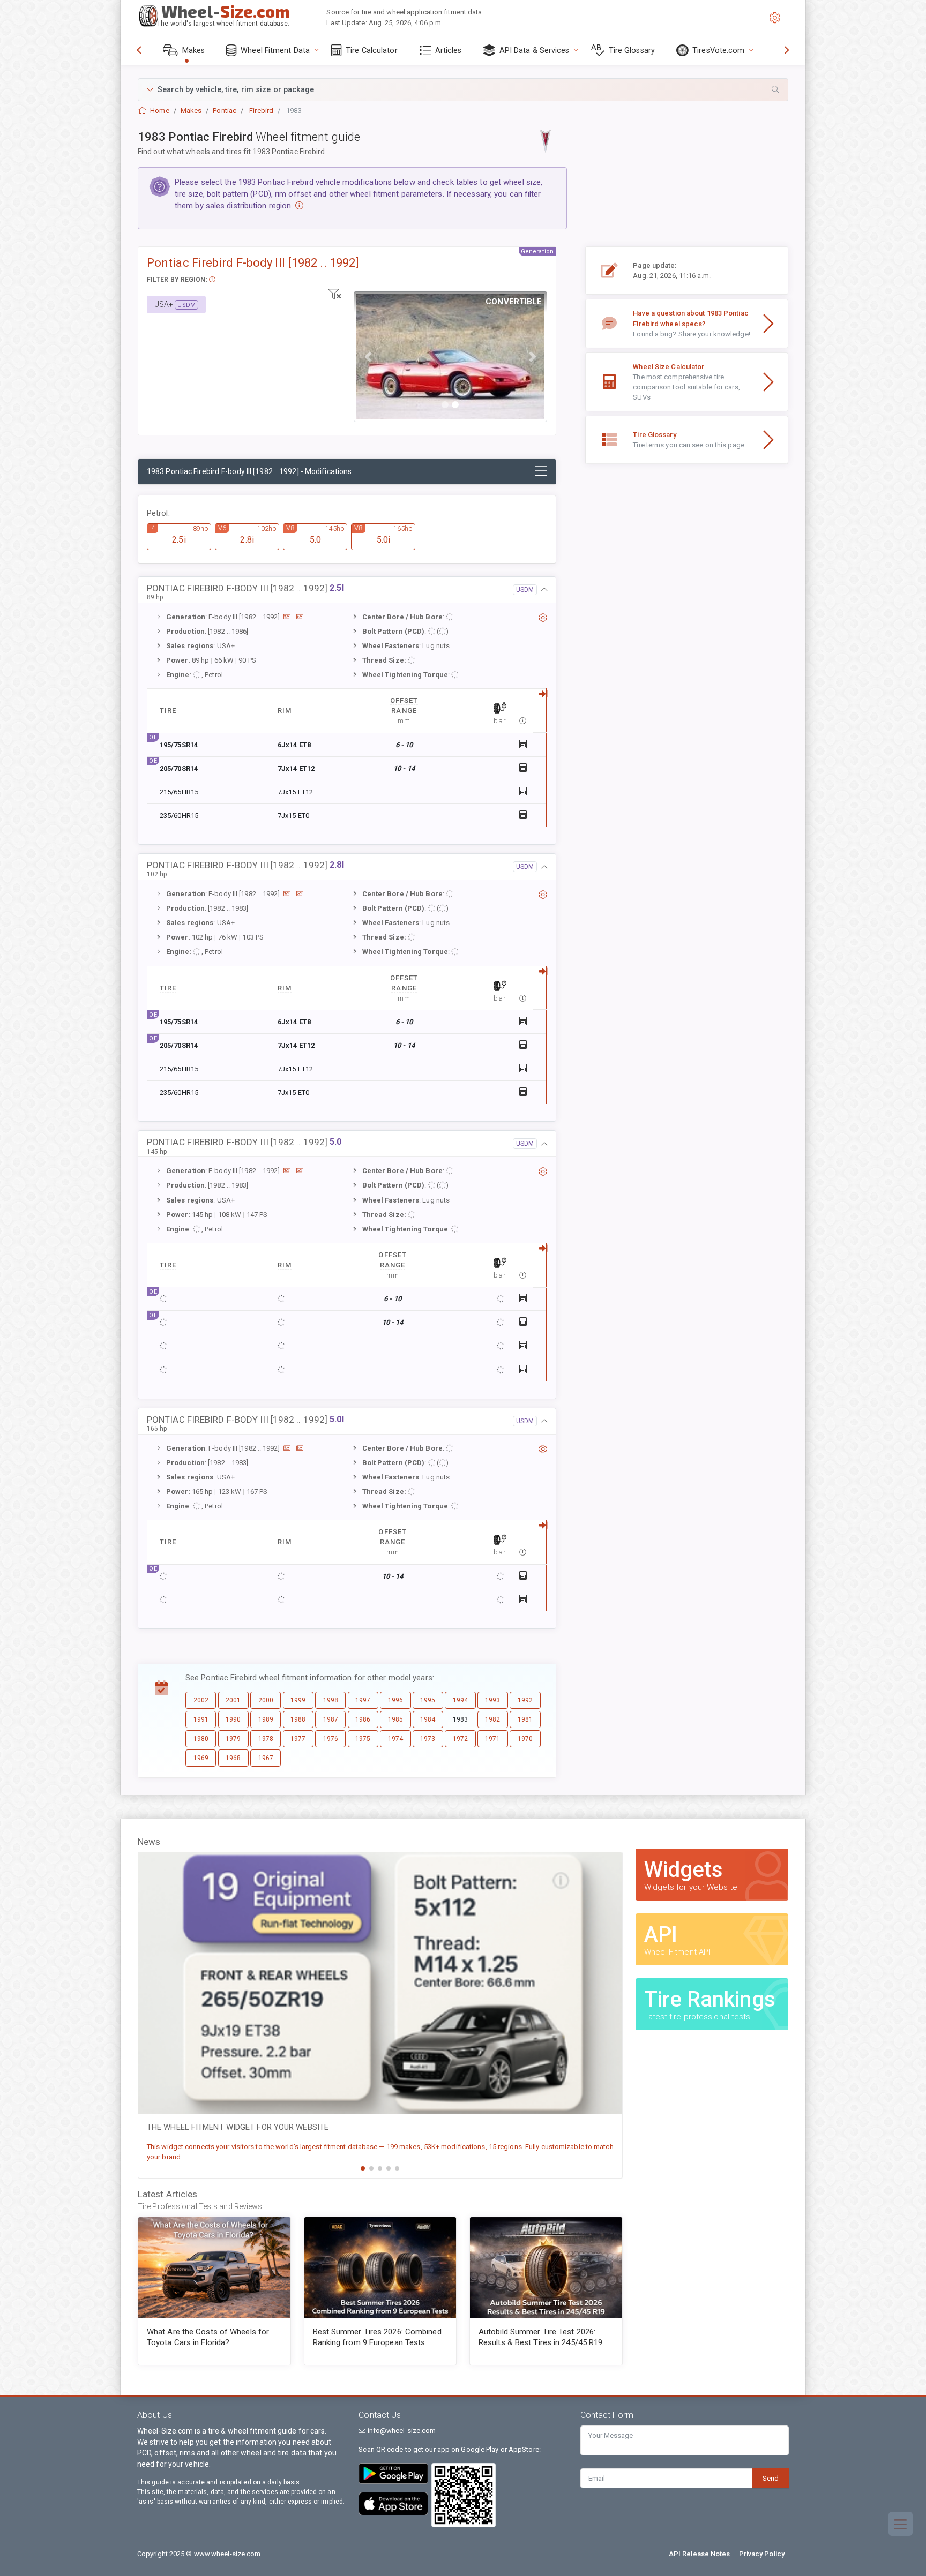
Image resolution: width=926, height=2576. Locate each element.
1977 (298, 1739)
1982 (492, 1719)
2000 (266, 1700)
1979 (233, 1739)
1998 (331, 1700)
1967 (266, 1758)
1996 (395, 1700)
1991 (201, 1719)
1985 (395, 1719)
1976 (331, 1739)
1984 (428, 1719)
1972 (460, 1739)
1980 (201, 1739)
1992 (525, 1700)
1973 (428, 1739)
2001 (233, 1700)
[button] (463, 90)
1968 (233, 1758)
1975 (363, 1739)
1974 (395, 1739)
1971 (492, 1739)
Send (771, 2478)
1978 (266, 1739)
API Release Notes (700, 2554)
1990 (233, 1719)
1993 (492, 1700)
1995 (428, 1700)
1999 (298, 1700)
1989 (266, 1719)
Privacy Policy (762, 2554)
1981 (525, 1719)
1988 (298, 1719)
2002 (201, 1700)
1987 (331, 1719)
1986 (363, 1719)
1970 (525, 1739)
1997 (363, 1700)
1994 (460, 1700)
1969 (201, 1758)
